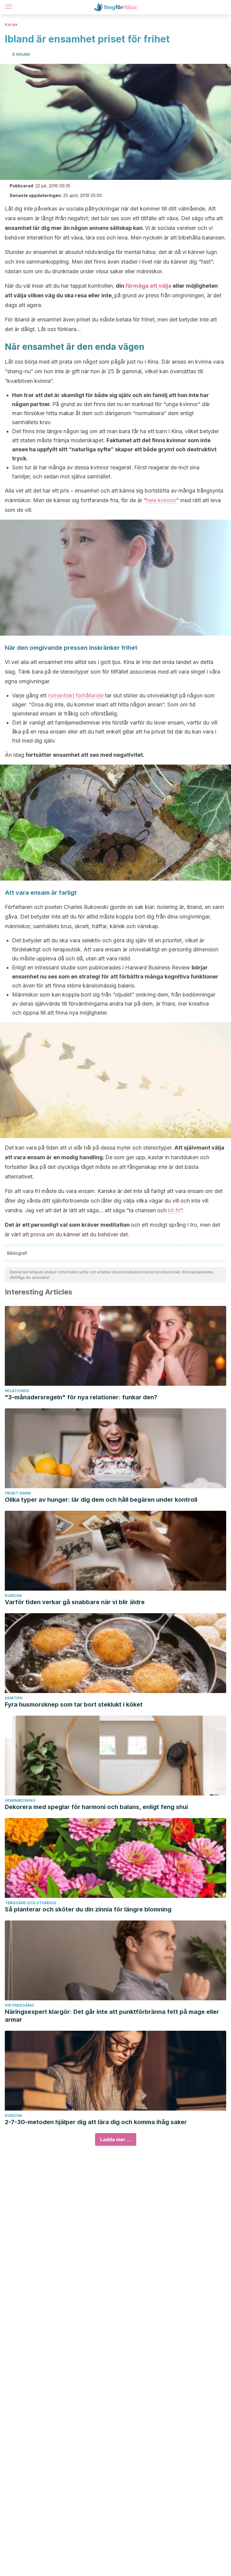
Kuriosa (13, 1596)
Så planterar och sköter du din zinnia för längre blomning (88, 1909)
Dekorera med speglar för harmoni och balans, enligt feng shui (96, 1807)
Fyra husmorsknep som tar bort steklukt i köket (74, 1704)
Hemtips (14, 1698)
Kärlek (11, 25)
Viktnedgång (19, 2005)
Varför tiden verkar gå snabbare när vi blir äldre (75, 1602)
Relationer (17, 1391)
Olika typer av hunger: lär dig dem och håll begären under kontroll (101, 1500)
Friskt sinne (18, 1493)
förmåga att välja (149, 286)
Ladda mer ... (116, 2139)
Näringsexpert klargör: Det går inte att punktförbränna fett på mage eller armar (112, 2016)
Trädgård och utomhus (31, 1903)
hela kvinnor (161, 500)
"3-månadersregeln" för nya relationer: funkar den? (81, 1397)
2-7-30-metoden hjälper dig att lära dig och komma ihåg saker (96, 2122)
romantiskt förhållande (77, 695)
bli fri (174, 1210)
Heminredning (20, 1800)
